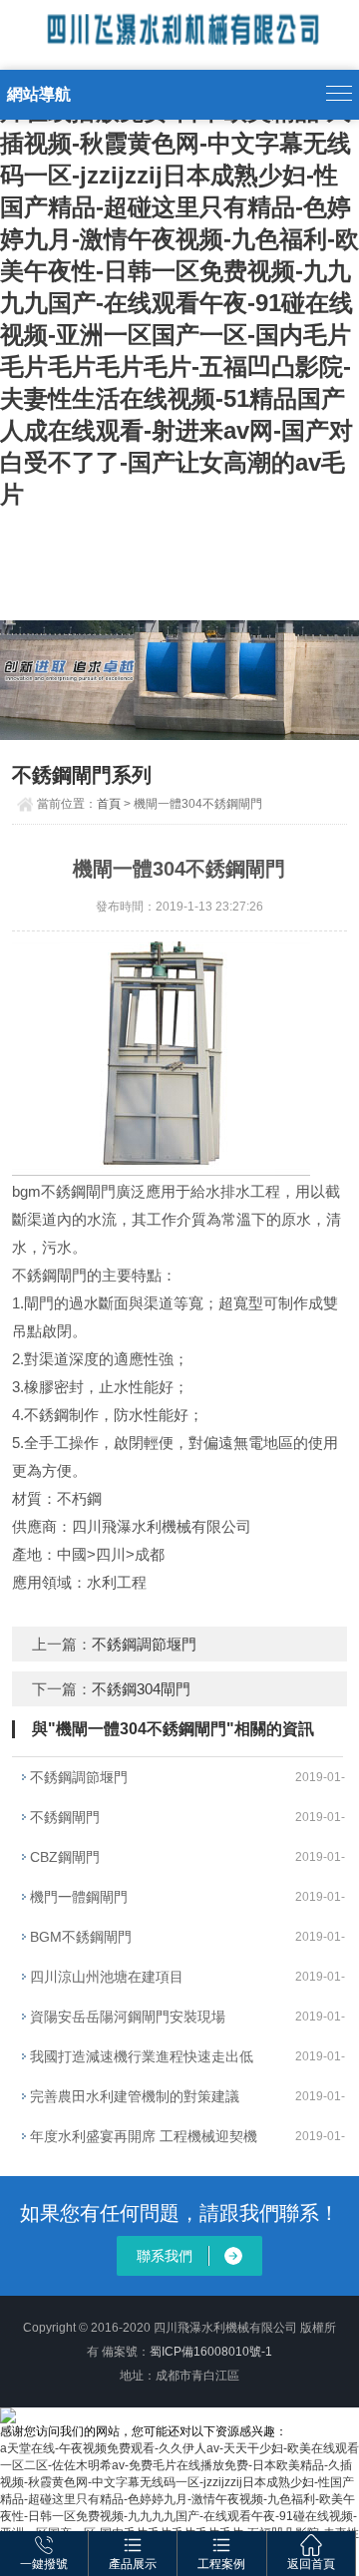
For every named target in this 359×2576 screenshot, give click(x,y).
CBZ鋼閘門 (65, 1857)
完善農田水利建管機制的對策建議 (135, 2096)
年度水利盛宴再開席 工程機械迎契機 (144, 2136)
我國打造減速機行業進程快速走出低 (142, 2056)
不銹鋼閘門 (65, 1817)
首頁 (109, 804)
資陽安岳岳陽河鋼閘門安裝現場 (128, 2017)
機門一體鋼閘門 (79, 1897)
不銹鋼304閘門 (141, 1689)
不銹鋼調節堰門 (144, 1644)
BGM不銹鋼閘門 (81, 1937)
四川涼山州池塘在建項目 (107, 1977)
